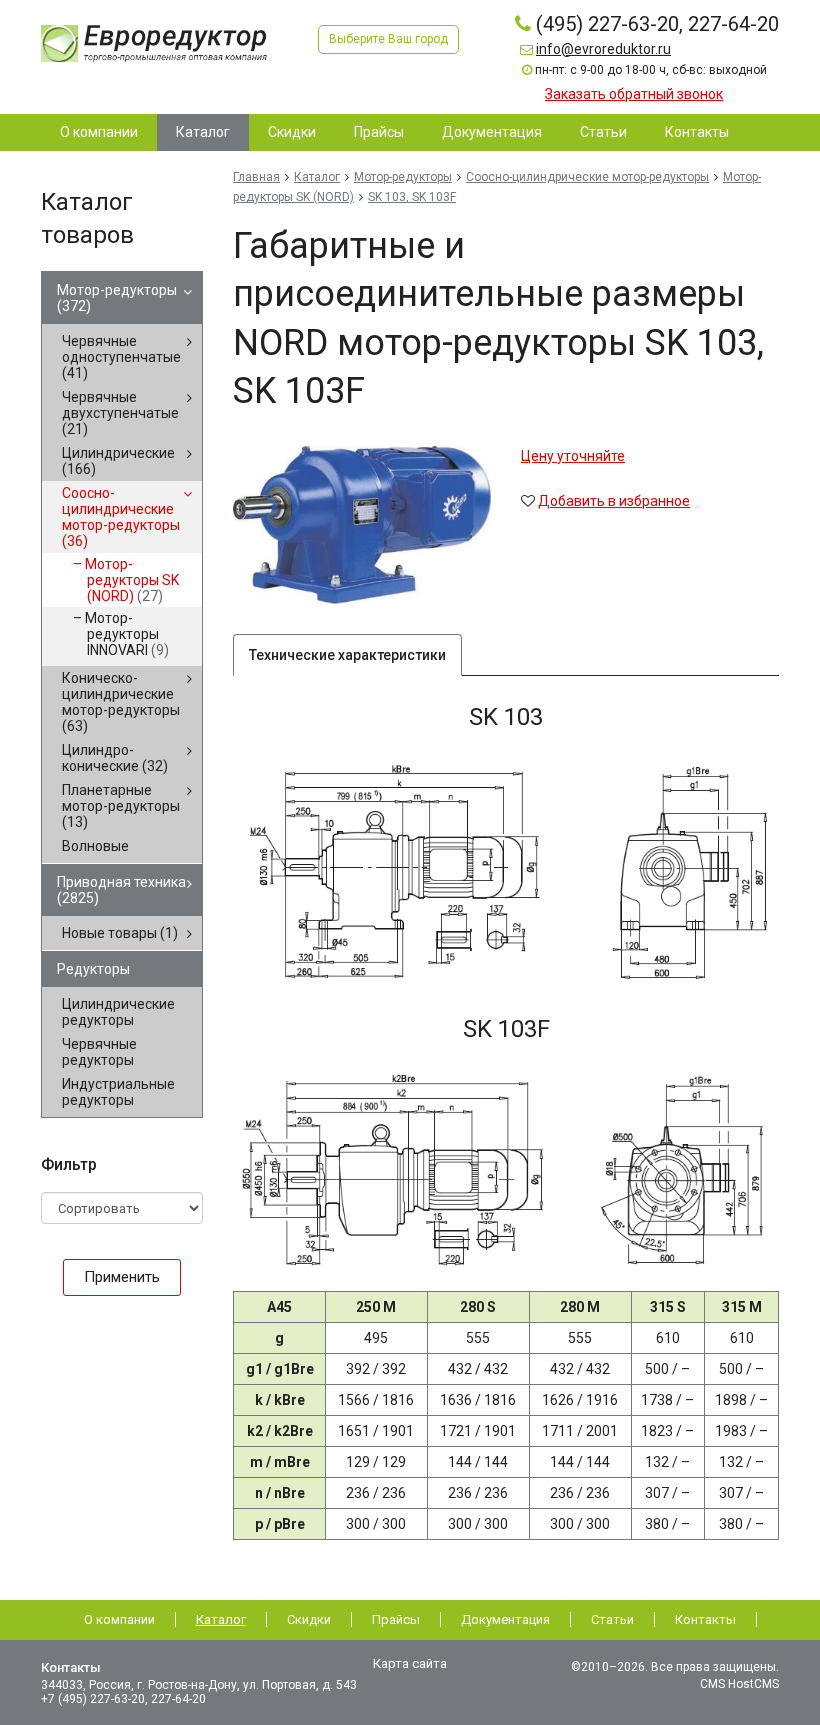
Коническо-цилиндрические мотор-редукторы (121, 702)
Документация (505, 1619)
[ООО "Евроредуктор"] (154, 42)
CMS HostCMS (739, 1684)
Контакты (705, 1619)
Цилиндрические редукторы (118, 1012)
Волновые (95, 846)
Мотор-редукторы (117, 298)
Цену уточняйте (573, 456)
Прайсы (396, 1619)
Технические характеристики (347, 655)
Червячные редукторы (99, 1052)
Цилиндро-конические (115, 758)
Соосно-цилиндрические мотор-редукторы (121, 517)
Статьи (612, 1619)
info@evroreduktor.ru (603, 49)
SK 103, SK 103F (412, 197)
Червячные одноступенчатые (121, 357)
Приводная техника (121, 890)
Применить (122, 1277)
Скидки (309, 1619)
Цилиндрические (118, 461)
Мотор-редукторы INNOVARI (127, 634)
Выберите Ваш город (388, 39)
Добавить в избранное (614, 501)
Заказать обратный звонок (634, 94)
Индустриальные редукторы (118, 1092)
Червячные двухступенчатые (120, 413)
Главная (256, 177)
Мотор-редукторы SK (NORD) (132, 580)
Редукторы (93, 969)
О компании (119, 1619)
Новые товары (120, 933)
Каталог (317, 177)
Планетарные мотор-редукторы (121, 806)
